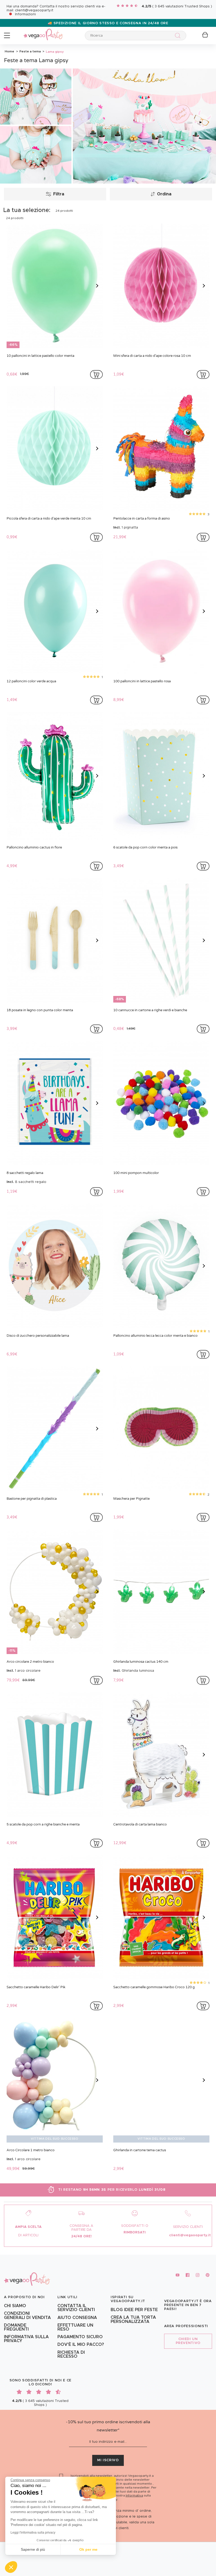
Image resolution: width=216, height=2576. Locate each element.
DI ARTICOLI (28, 2235)
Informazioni (25, 14)
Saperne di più (33, 2549)
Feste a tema (30, 51)
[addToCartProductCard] (96, 374)
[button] (11, 2567)
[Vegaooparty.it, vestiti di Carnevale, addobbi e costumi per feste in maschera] (43, 31)
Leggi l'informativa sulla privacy (33, 2533)
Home (9, 51)
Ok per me (88, 2549)
